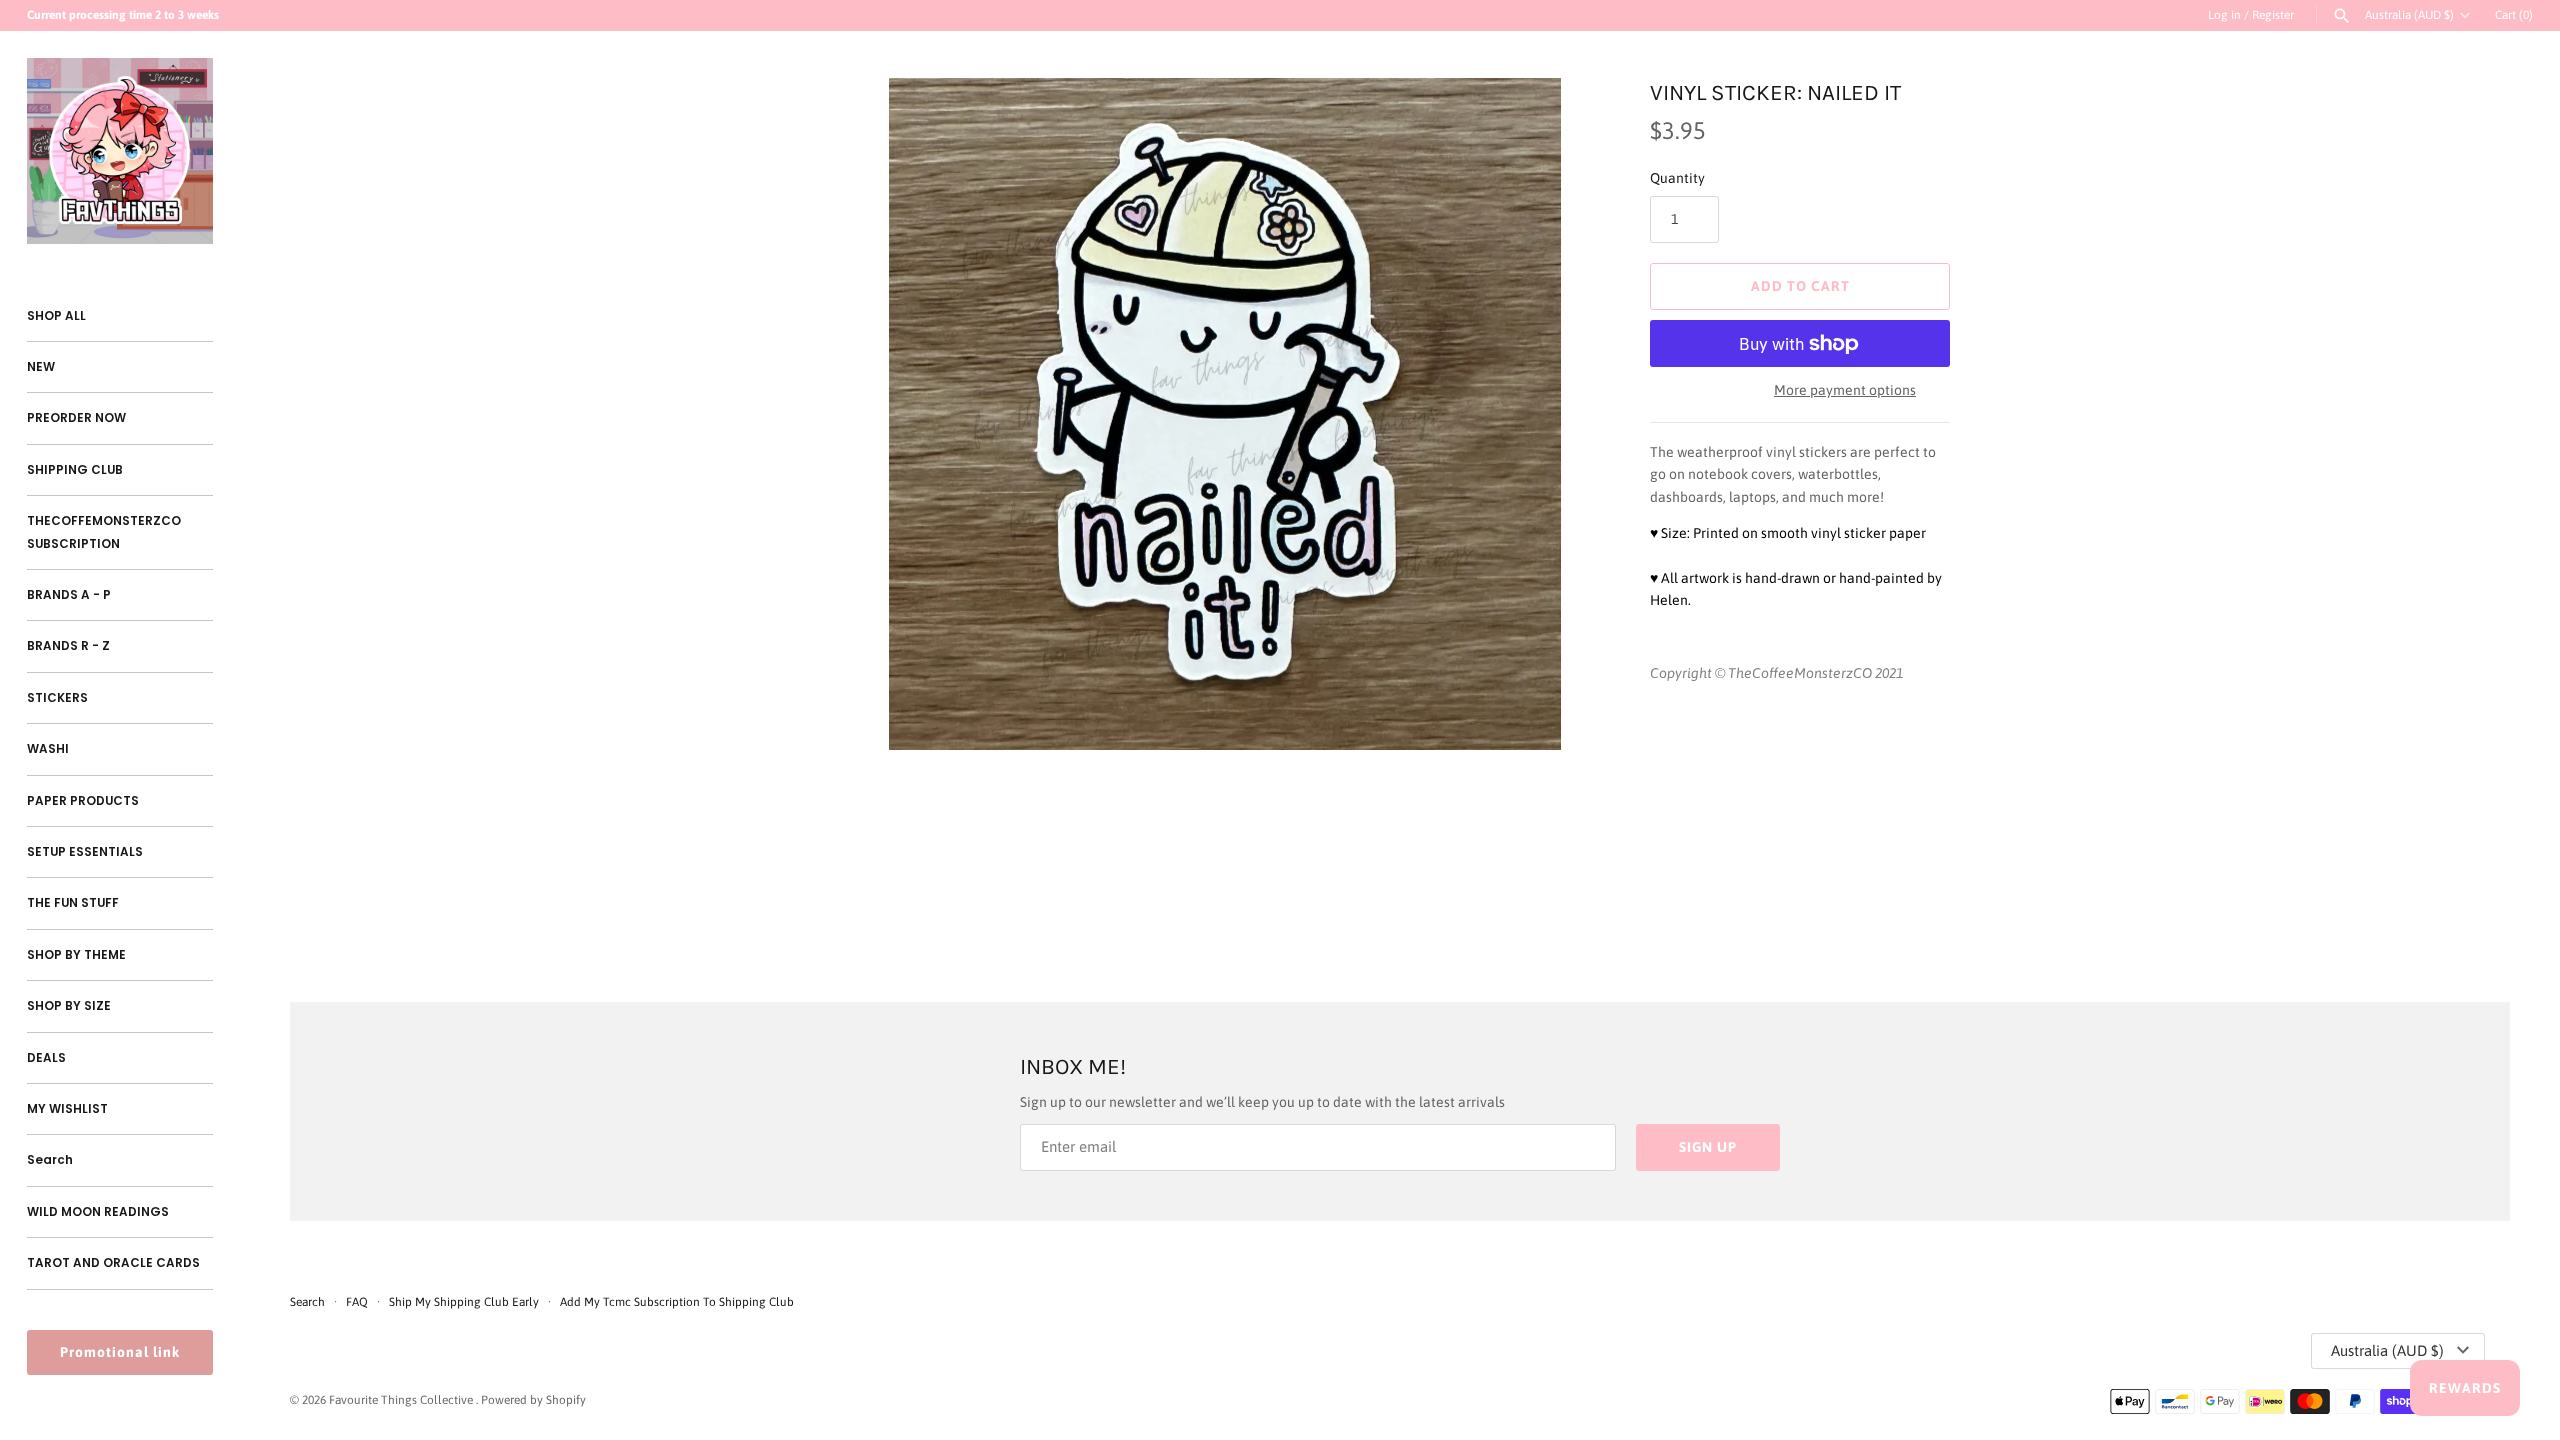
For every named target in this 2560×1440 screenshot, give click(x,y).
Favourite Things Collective (402, 1400)
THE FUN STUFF (73, 903)
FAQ (357, 1302)
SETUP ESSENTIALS (85, 852)
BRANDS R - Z (68, 646)
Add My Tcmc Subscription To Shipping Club (677, 1302)
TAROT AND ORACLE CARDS (113, 1263)
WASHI (48, 749)
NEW (41, 367)
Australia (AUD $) (2409, 15)
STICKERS (57, 698)
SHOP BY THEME (76, 955)
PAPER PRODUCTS (83, 801)
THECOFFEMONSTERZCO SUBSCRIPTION (104, 532)
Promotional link (120, 1352)
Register (2273, 15)
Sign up (1708, 1147)
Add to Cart (1800, 286)
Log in (2224, 15)
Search (50, 1160)
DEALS (46, 1058)
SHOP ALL (56, 316)
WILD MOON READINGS (98, 1212)
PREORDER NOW (76, 418)
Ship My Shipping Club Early (465, 1302)
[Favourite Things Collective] (120, 151)
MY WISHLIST (67, 1109)
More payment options (1845, 390)
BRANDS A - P (69, 595)
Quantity (1677, 178)
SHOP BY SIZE (69, 1006)
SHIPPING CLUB (75, 470)
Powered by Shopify (533, 1400)
